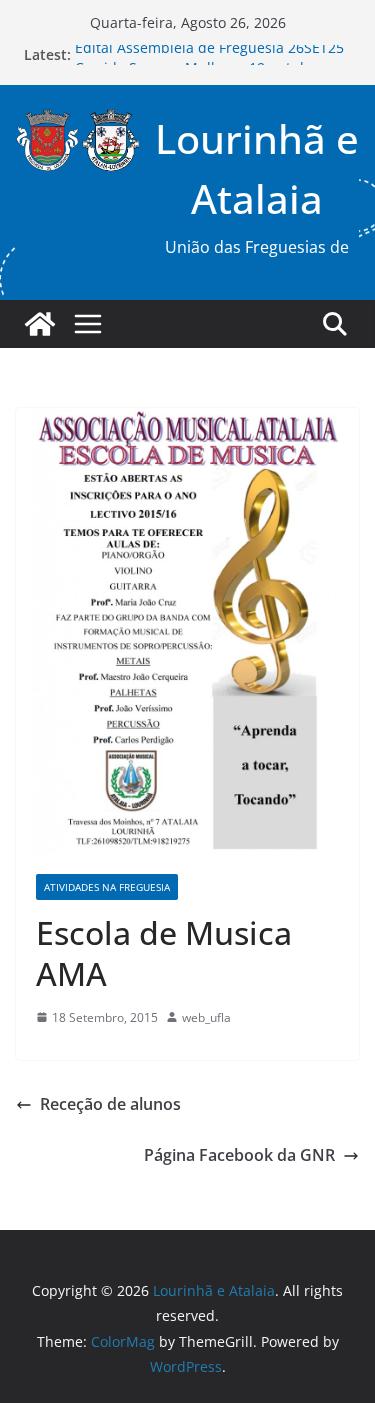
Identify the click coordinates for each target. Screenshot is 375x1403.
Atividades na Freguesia (107, 887)
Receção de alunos (110, 1104)
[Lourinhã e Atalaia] (40, 324)
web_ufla (206, 1017)
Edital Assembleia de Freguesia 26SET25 (209, 51)
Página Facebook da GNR (239, 1155)
